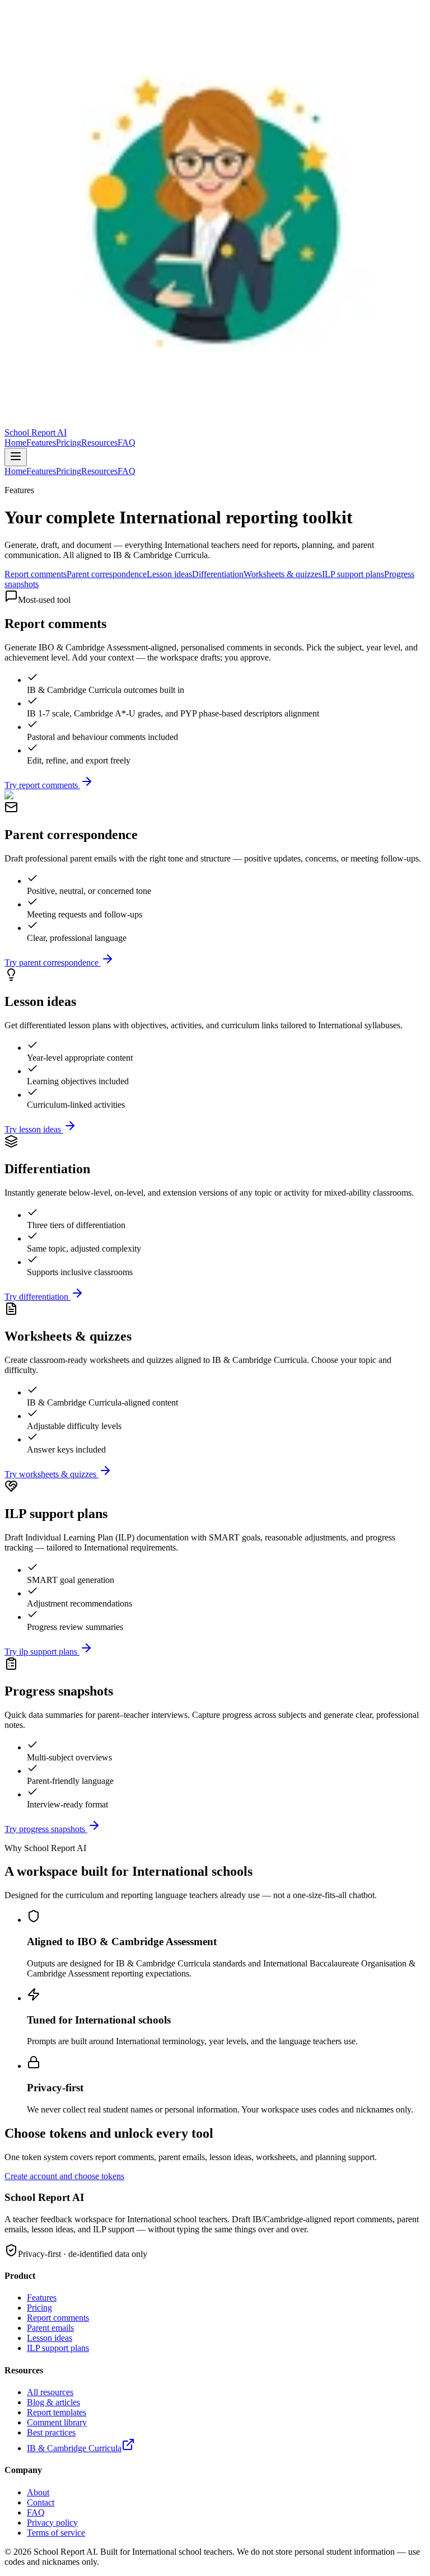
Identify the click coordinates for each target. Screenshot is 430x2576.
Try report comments (41, 785)
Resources (99, 442)
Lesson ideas (169, 574)
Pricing (69, 442)
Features (41, 442)
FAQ (127, 442)
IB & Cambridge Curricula (74, 2448)
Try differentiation (36, 1297)
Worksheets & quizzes (283, 574)
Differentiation (218, 574)
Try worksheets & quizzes (50, 1474)
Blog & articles (53, 2402)
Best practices (51, 2432)
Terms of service (56, 2533)
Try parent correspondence (52, 963)
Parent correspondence (107, 574)
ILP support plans (353, 574)
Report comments (36, 574)
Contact (41, 2502)
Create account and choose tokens (64, 2176)
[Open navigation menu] (16, 457)
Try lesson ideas (33, 1129)
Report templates (57, 2412)
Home (15, 442)
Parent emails (50, 2328)
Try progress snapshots (45, 1829)
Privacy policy (52, 2523)
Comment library (57, 2422)
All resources (50, 2392)
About (38, 2492)
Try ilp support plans (41, 1652)
